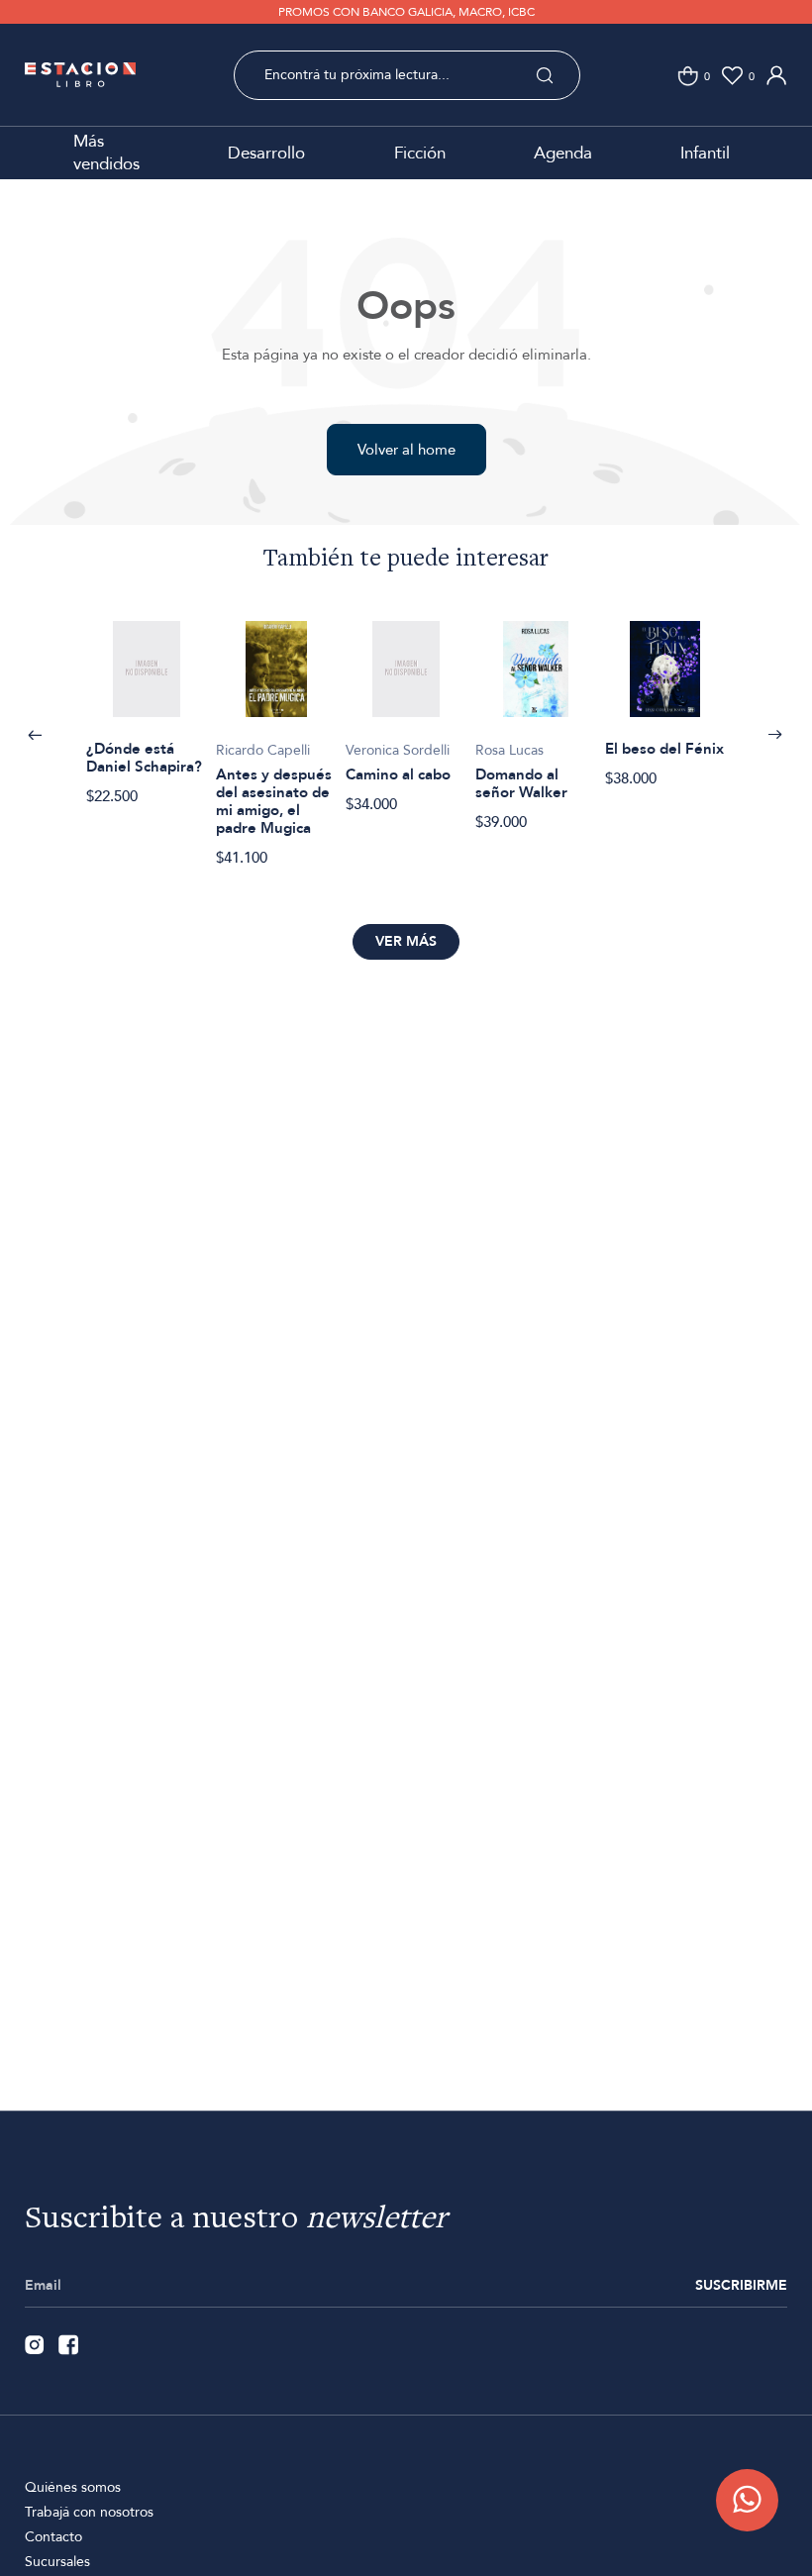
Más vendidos (106, 153)
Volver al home (406, 450)
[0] (688, 76)
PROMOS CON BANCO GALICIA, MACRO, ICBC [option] (406, 12)
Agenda (563, 153)
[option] (146, 703)
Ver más (406, 941)
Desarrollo (266, 153)
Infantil (705, 153)
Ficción (420, 153)
